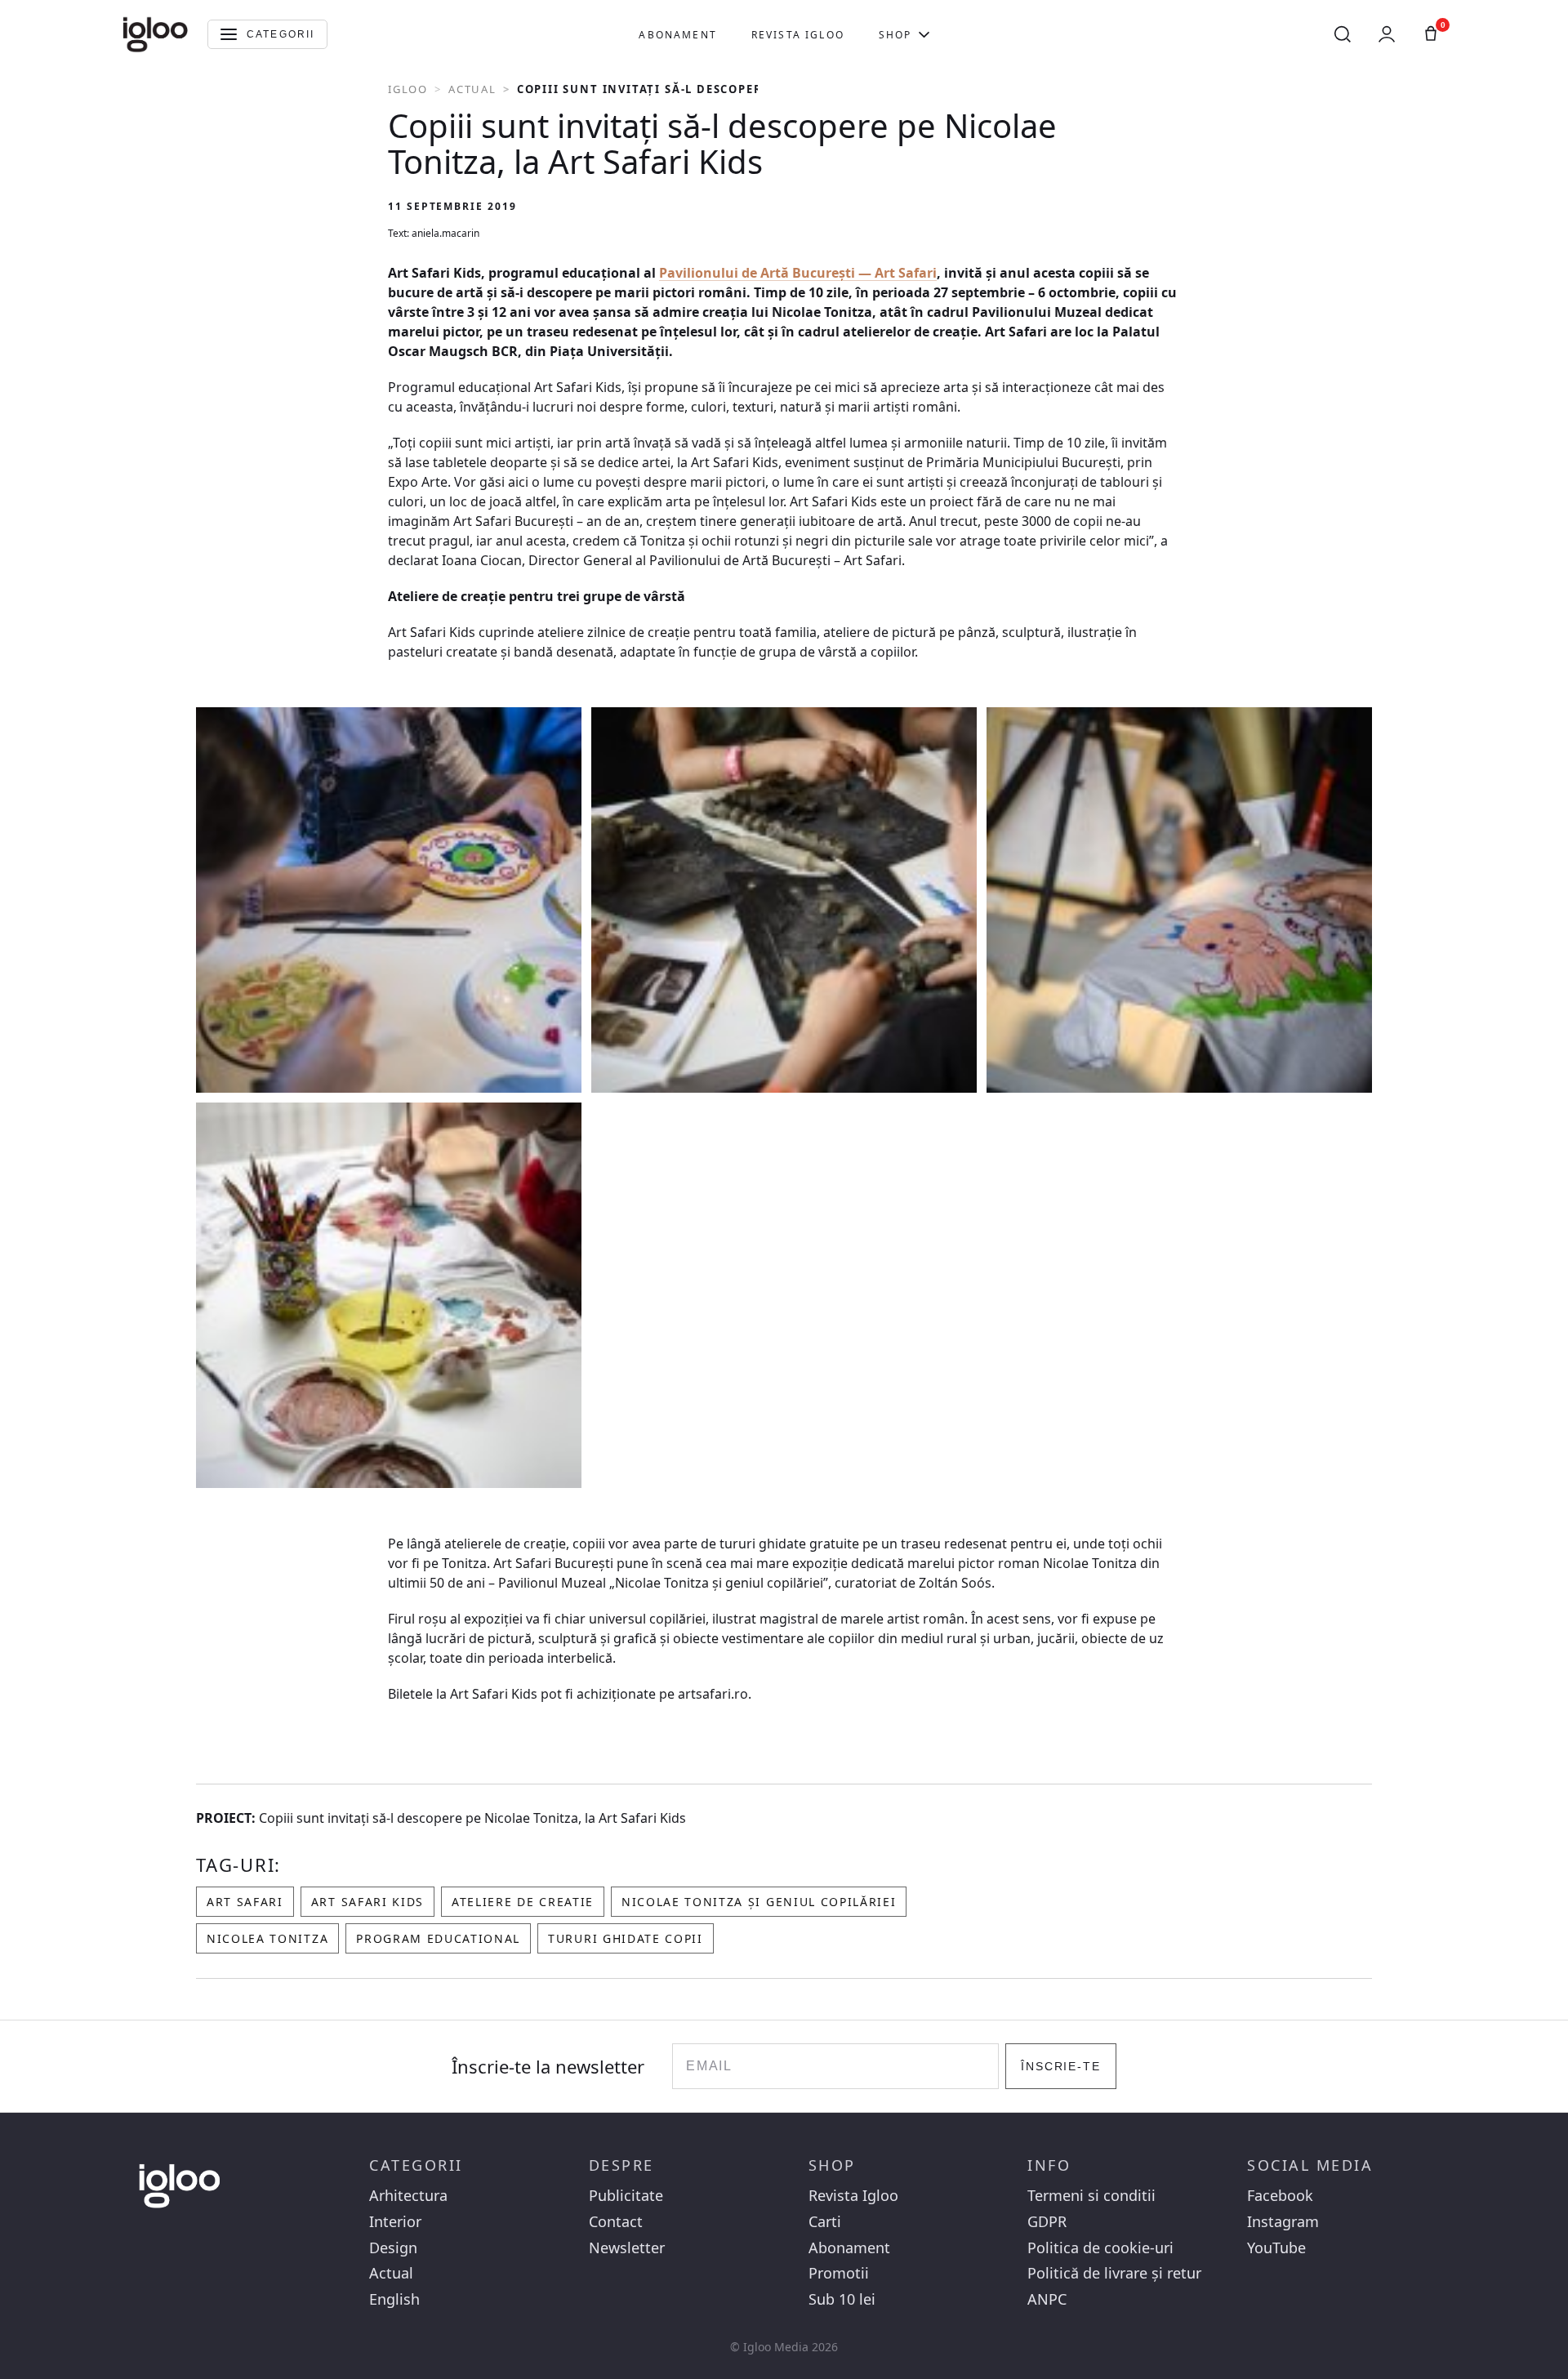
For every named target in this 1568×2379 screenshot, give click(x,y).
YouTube (1276, 2248)
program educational (438, 1938)
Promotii (839, 2273)
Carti (825, 2222)
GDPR (1047, 2222)
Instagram (1283, 2222)
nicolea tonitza (267, 1938)
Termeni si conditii (1091, 2196)
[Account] (1387, 34)
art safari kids (367, 1902)
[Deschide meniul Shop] (924, 34)
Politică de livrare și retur (1114, 2273)
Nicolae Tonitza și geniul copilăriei (759, 1902)
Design (393, 2248)
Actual (472, 89)
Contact (616, 2222)
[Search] (1343, 34)
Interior (395, 2222)
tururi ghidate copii (626, 1938)
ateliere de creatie (523, 1902)
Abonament (677, 35)
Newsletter (627, 2248)
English (394, 2299)
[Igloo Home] (155, 34)
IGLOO (408, 89)
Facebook (1280, 2196)
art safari (245, 1902)
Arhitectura (408, 2196)
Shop (895, 35)
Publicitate (626, 2196)
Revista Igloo (798, 35)
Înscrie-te (1061, 2066)
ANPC (1047, 2299)
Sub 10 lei (842, 2299)
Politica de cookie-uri (1100, 2248)
